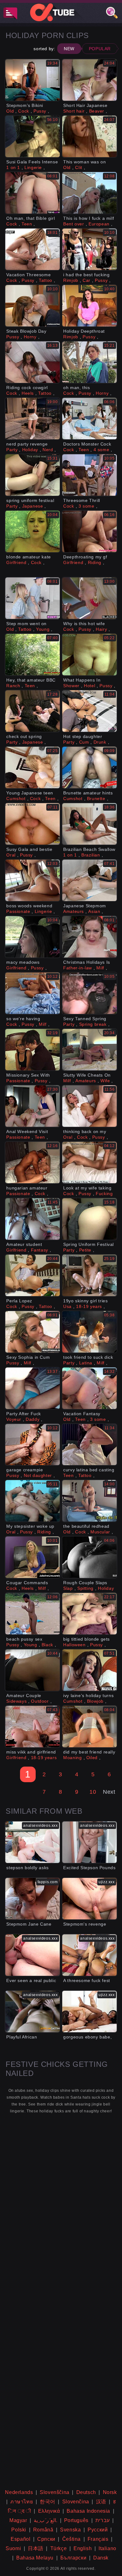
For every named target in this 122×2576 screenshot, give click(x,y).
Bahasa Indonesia (88, 2511)
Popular (100, 49)
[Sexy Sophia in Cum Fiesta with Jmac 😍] (32, 1332)
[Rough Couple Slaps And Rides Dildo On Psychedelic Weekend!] (89, 1557)
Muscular (100, 1532)
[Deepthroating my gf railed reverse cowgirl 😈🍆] (89, 531)
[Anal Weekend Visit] (32, 1106)
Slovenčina (76, 2502)
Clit (79, 167)
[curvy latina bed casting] (89, 1445)
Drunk (100, 742)
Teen (27, 224)
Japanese (33, 506)
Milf (100, 968)
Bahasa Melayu (35, 2558)
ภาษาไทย (22, 2502)
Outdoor (40, 1701)
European (99, 224)
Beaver (97, 111)
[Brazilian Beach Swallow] (89, 824)
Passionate (18, 911)
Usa (67, 1306)
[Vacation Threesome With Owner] (32, 249)
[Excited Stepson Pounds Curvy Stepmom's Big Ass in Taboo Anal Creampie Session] (89, 1842)
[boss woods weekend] (32, 880)
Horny (30, 337)
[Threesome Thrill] (89, 475)
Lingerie (33, 167)
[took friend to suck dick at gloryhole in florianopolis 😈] (89, 1332)
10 (93, 1792)
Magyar (18, 2520)
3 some (86, 506)
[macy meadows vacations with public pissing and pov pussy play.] (32, 937)
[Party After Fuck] (32, 1388)
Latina (86, 1363)
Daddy (33, 1419)
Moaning (72, 1758)
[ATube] (61, 12)
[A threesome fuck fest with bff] (89, 1955)
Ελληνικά (49, 2511)
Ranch (13, 686)
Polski (19, 2530)
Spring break (93, 1024)
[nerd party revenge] (32, 419)
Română (43, 2530)
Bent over (74, 224)
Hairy (101, 629)
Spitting (85, 1588)
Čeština (71, 2539)
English (83, 2548)
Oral (11, 855)
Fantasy (40, 1250)
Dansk (101, 2558)
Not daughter (38, 1475)
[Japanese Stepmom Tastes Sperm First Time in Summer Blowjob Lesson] (89, 880)
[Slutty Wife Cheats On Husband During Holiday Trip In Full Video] (89, 1050)
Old (10, 111)
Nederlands (19, 2492)
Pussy (40, 111)
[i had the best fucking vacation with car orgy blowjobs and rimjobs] (89, 249)
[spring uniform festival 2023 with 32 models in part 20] (32, 475)
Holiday (30, 450)
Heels (28, 393)
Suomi (13, 2548)
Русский (98, 2530)
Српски (46, 2539)
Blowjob (95, 1701)
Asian (94, 911)
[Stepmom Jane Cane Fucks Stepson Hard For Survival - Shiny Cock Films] (32, 1899)
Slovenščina (55, 2492)
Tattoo (46, 280)
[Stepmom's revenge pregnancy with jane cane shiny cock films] (89, 1899)
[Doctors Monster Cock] (89, 419)
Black (47, 1645)
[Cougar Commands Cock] (32, 1557)
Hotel (89, 686)
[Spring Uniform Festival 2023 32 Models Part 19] (89, 1219)
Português (76, 2520)
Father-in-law (78, 968)
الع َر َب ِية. (46, 2520)
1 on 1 (13, 167)
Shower (71, 686)
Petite (85, 1250)
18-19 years (89, 1306)
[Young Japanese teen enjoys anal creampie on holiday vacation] (32, 767)
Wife (105, 1081)
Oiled (92, 1758)
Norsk (110, 2492)
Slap (68, 1588)
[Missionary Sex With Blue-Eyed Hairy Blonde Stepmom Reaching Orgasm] (32, 1050)
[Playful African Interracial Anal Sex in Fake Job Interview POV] (32, 2012)
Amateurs (74, 911)
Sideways (16, 1701)
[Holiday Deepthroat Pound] (89, 306)
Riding (95, 562)
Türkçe (59, 2548)
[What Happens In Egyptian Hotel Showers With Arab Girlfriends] (89, 655)
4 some (102, 450)
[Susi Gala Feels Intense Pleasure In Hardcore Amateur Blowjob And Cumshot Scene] (32, 136)
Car (86, 280)
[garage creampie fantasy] (32, 1445)
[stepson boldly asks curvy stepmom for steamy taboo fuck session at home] (32, 1842)
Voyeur (14, 1419)
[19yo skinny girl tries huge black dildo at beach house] (89, 1275)
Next (109, 1792)
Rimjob (71, 280)
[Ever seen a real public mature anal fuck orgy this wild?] (32, 1955)
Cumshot (16, 798)
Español (20, 2539)
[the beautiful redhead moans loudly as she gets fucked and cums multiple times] (89, 1501)
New (69, 49)
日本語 (36, 2548)
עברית (103, 2520)
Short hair (74, 111)
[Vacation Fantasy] (89, 1388)
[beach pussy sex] (32, 1614)
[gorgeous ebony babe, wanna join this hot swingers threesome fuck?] (89, 2012)
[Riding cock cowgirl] (32, 362)
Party (12, 450)
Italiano (107, 2548)
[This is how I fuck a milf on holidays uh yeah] (89, 193)
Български (73, 2558)
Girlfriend (16, 562)
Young (43, 629)
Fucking (104, 1194)
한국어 (48, 2502)
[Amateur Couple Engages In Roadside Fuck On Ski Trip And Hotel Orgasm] (32, 1670)
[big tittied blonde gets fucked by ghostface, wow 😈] (89, 1614)
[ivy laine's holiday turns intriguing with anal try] (89, 1670)
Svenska (70, 2530)
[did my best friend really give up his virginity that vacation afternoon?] (89, 1727)
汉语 (101, 2502)
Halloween (74, 1645)
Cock (23, 111)
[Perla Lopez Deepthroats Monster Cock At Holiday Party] (32, 1275)
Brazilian (91, 855)
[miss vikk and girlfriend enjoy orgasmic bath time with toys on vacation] (32, 1727)
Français (98, 2539)
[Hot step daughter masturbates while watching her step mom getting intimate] (89, 711)
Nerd (48, 450)
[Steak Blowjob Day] (32, 306)
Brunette (96, 798)
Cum (84, 742)
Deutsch (86, 2492)
